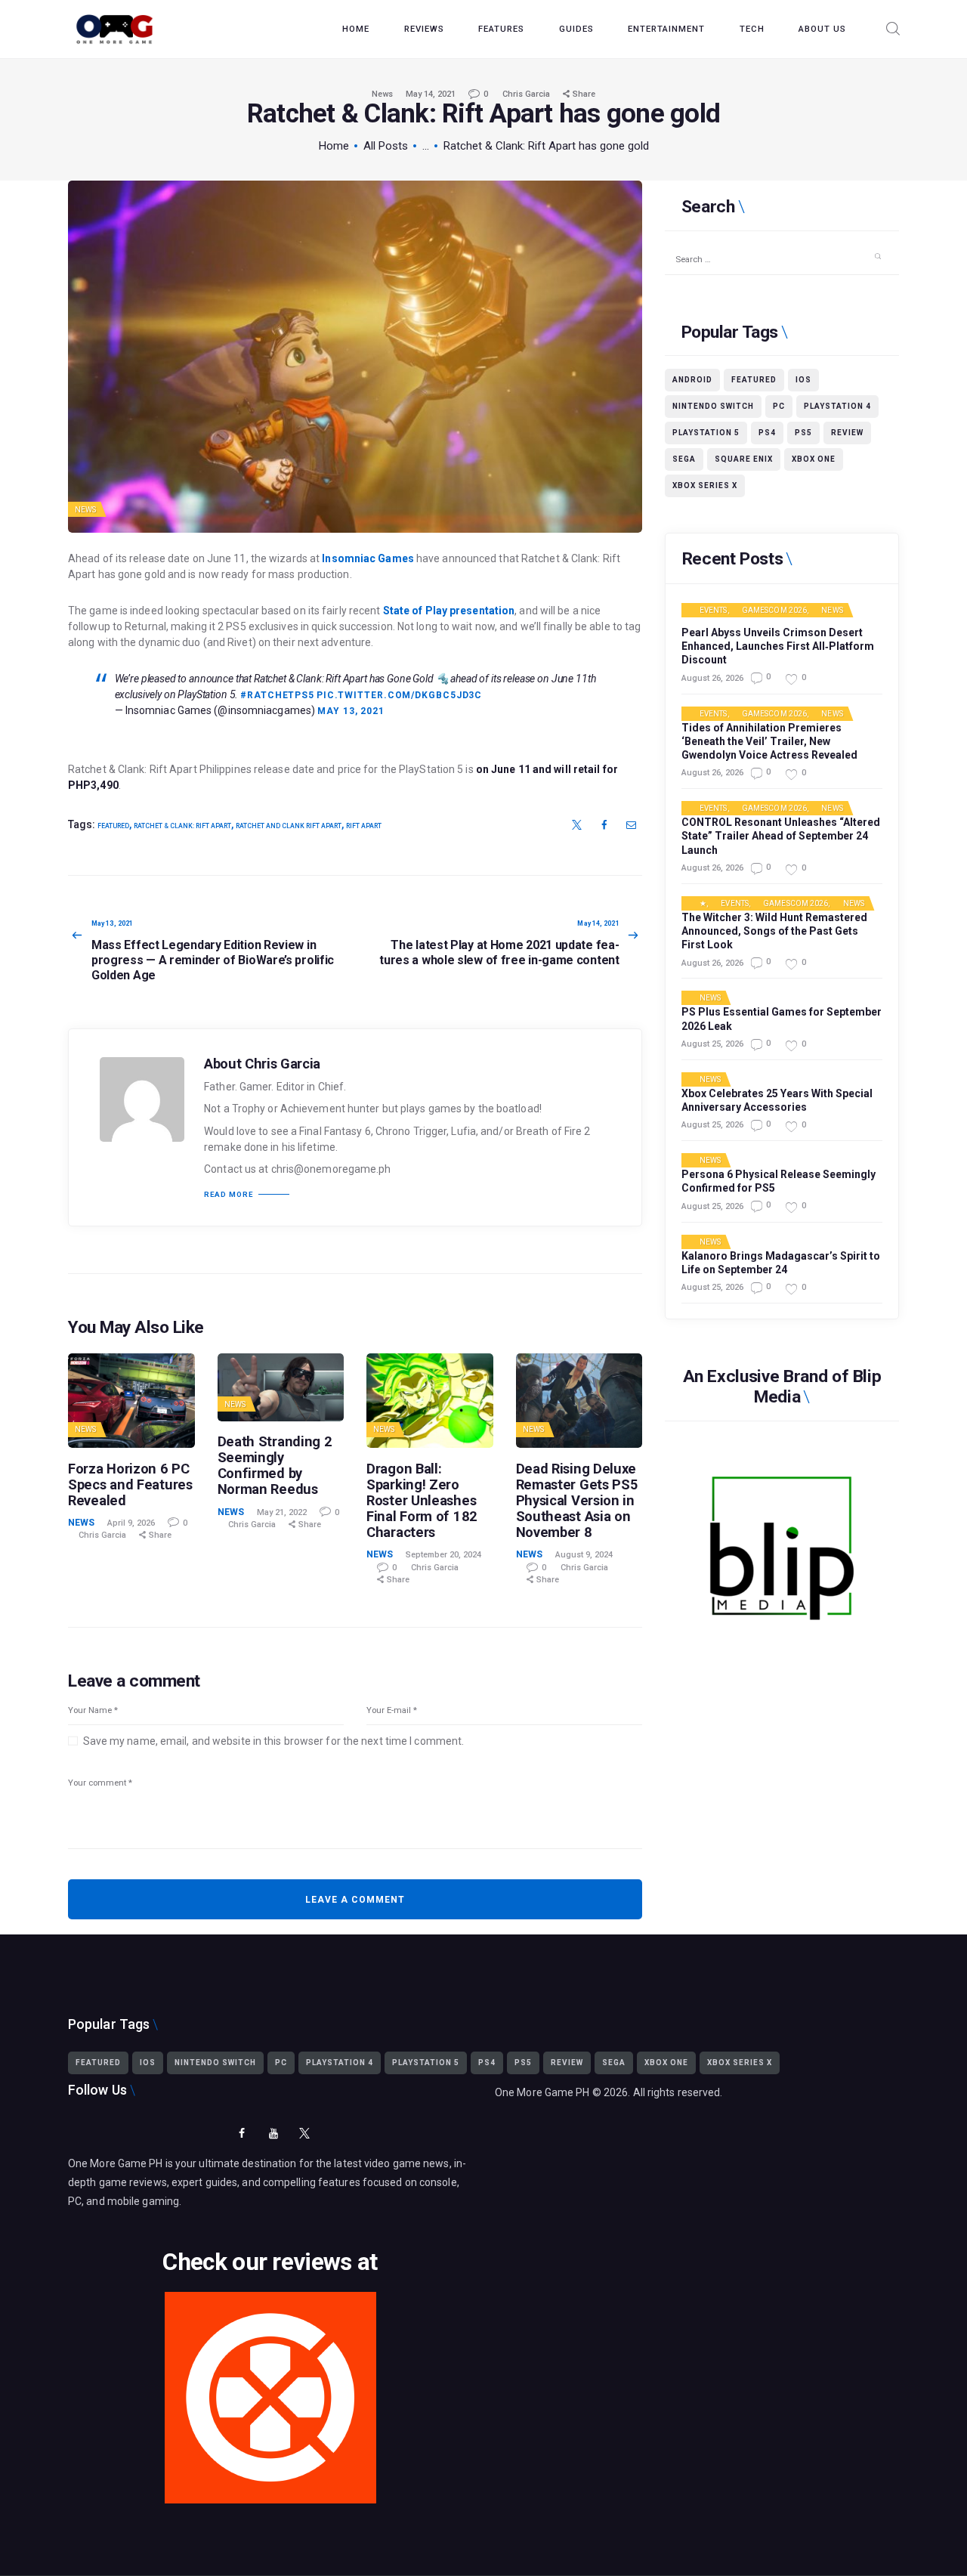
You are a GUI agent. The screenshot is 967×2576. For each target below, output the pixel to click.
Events (714, 611)
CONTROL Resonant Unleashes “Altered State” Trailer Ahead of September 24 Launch (781, 836)
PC (779, 406)
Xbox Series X (705, 486)
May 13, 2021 (351, 711)
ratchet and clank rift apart (289, 826)
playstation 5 (706, 433)
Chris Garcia (527, 94)
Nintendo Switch (713, 406)
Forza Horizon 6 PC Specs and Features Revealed (130, 1484)
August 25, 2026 (712, 1044)
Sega (684, 459)
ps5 (803, 433)
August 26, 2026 (712, 678)
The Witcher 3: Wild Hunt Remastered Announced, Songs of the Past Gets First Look (774, 931)
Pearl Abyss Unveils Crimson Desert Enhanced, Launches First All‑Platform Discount (778, 646)
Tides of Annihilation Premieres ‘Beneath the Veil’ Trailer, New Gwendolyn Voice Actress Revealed (769, 741)
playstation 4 (837, 406)
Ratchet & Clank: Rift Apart (182, 826)
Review (847, 433)
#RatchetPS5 (277, 695)
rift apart (364, 826)
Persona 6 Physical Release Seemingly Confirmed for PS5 (779, 1181)
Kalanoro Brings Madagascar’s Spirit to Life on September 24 (781, 1263)
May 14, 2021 (431, 94)
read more (229, 1195)
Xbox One (814, 459)
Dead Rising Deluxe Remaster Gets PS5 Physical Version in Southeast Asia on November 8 (577, 1501)
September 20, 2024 (443, 1555)
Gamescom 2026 (774, 611)
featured (113, 826)
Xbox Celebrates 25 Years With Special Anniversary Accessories (777, 1100)
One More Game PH (542, 2092)
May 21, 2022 (282, 1512)
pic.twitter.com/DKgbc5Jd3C (399, 695)
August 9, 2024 (584, 1555)
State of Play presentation (449, 611)
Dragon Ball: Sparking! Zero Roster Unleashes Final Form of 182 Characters (422, 1501)
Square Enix (744, 459)
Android (692, 380)
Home (334, 146)
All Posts (386, 146)
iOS (803, 380)
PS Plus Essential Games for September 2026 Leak (782, 1019)
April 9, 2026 (131, 1523)
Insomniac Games (368, 558)
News (382, 94)
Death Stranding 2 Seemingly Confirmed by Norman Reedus (275, 1465)
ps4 (767, 433)
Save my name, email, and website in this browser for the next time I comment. (273, 1741)
